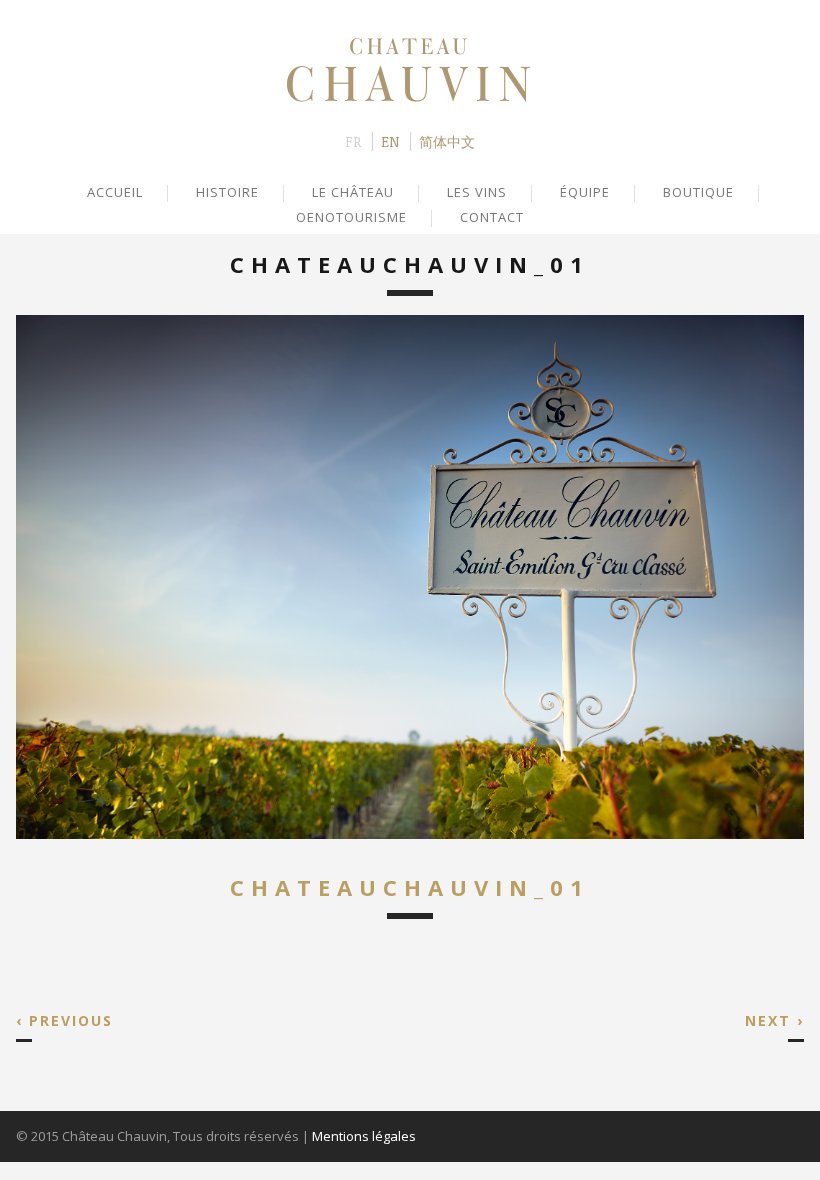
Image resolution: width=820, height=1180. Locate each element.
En (390, 141)
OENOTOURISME (351, 217)
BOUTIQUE (698, 192)
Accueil (115, 192)
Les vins (477, 192)
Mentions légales (364, 1136)
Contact (492, 217)
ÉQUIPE (585, 192)
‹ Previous (64, 1020)
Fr (353, 141)
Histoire (227, 192)
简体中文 (447, 141)
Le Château (353, 192)
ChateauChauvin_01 (410, 887)
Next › (774, 1020)
